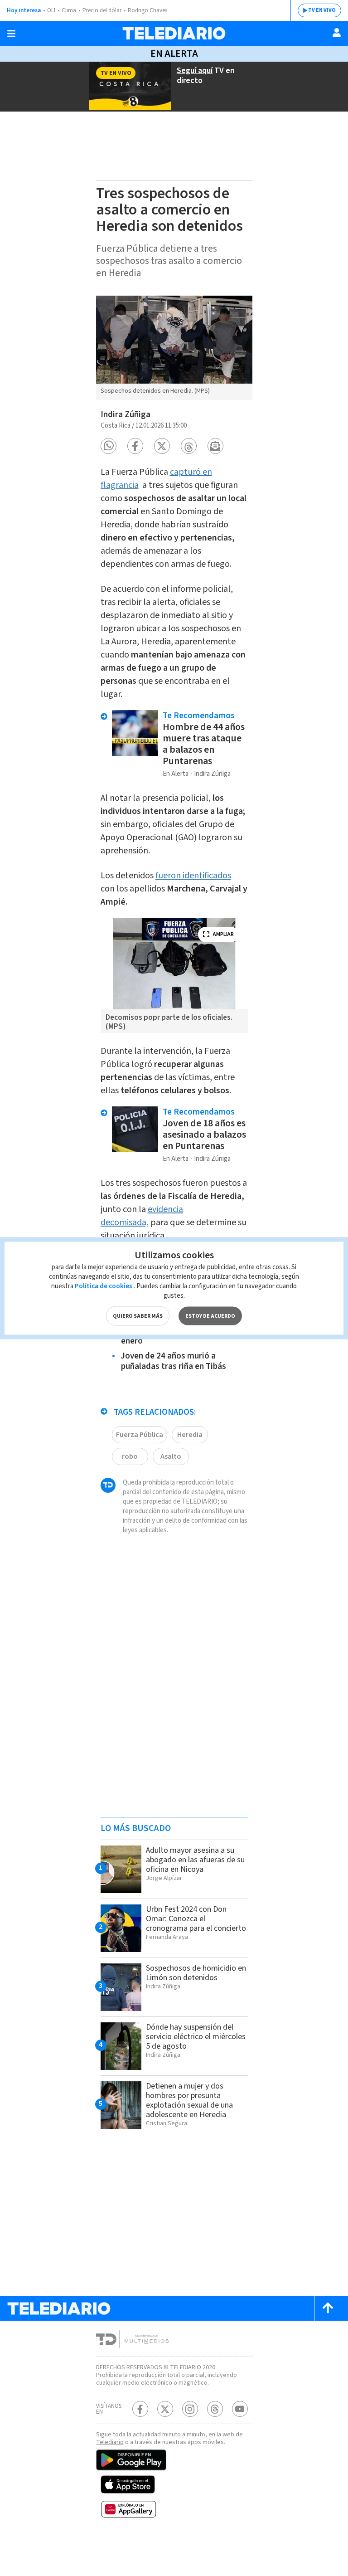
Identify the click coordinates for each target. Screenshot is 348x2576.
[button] (109, 446)
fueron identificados (193, 876)
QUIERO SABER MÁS (138, 1316)
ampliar (223, 934)
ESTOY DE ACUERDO (210, 1316)
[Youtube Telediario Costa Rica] (240, 2409)
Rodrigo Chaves (147, 10)
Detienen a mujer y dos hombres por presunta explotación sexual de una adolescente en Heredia (189, 2100)
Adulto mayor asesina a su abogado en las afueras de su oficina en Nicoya (195, 1860)
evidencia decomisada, (142, 1216)
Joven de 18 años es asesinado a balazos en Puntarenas (204, 1135)
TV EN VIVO (322, 10)
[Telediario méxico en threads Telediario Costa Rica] (215, 2409)
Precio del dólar (102, 10)
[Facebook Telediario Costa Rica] (140, 2409)
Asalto (171, 1456)
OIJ (51, 10)
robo (130, 1456)
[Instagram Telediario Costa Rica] (190, 2409)
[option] (174, 348)
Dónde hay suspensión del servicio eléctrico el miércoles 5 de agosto (196, 2037)
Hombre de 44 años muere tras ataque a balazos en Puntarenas (204, 744)
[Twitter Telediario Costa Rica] (165, 2409)
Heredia (190, 1435)
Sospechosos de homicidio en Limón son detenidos (196, 1973)
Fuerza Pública (140, 1435)
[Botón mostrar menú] (11, 34)
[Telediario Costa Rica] (174, 33)
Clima (69, 10)
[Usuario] (337, 33)
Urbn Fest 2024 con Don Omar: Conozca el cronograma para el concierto (196, 1919)
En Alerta (174, 54)
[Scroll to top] (328, 2308)
